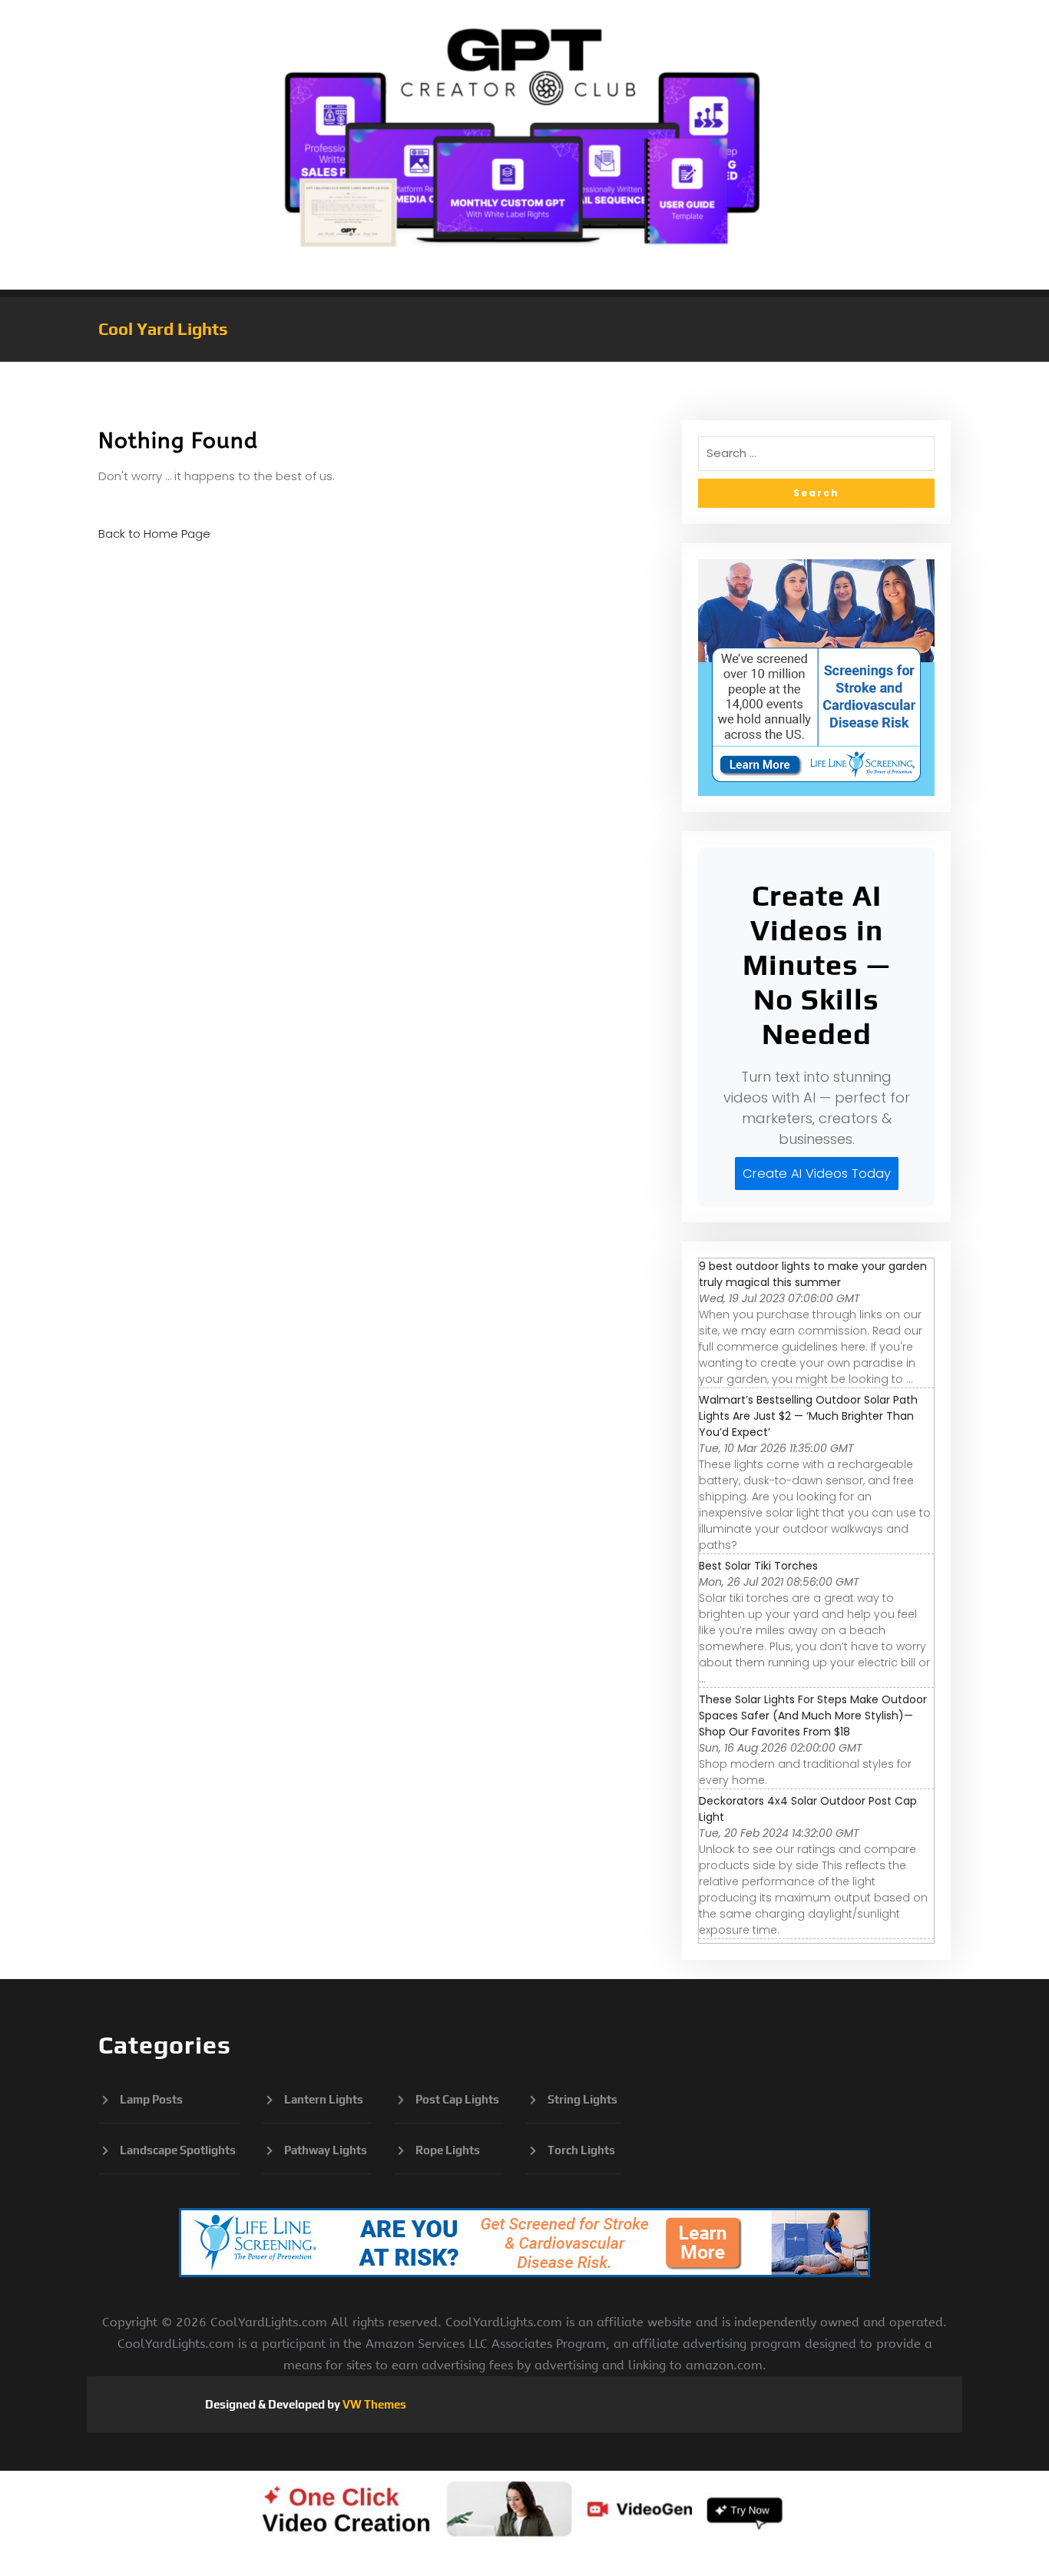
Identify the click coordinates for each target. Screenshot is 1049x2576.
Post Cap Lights (457, 2099)
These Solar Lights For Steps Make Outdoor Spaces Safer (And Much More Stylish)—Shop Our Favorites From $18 (813, 1716)
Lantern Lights (324, 2099)
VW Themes (373, 2404)
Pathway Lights (326, 2150)
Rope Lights (448, 2150)
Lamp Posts (151, 2099)
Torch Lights (581, 2150)
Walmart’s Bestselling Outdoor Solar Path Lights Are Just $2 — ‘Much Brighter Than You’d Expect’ (808, 1416)
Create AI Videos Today (817, 1174)
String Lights (582, 2099)
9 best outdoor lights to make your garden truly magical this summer (813, 1274)
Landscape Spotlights (178, 2150)
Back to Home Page (154, 534)
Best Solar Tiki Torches (758, 1566)
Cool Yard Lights (163, 329)
